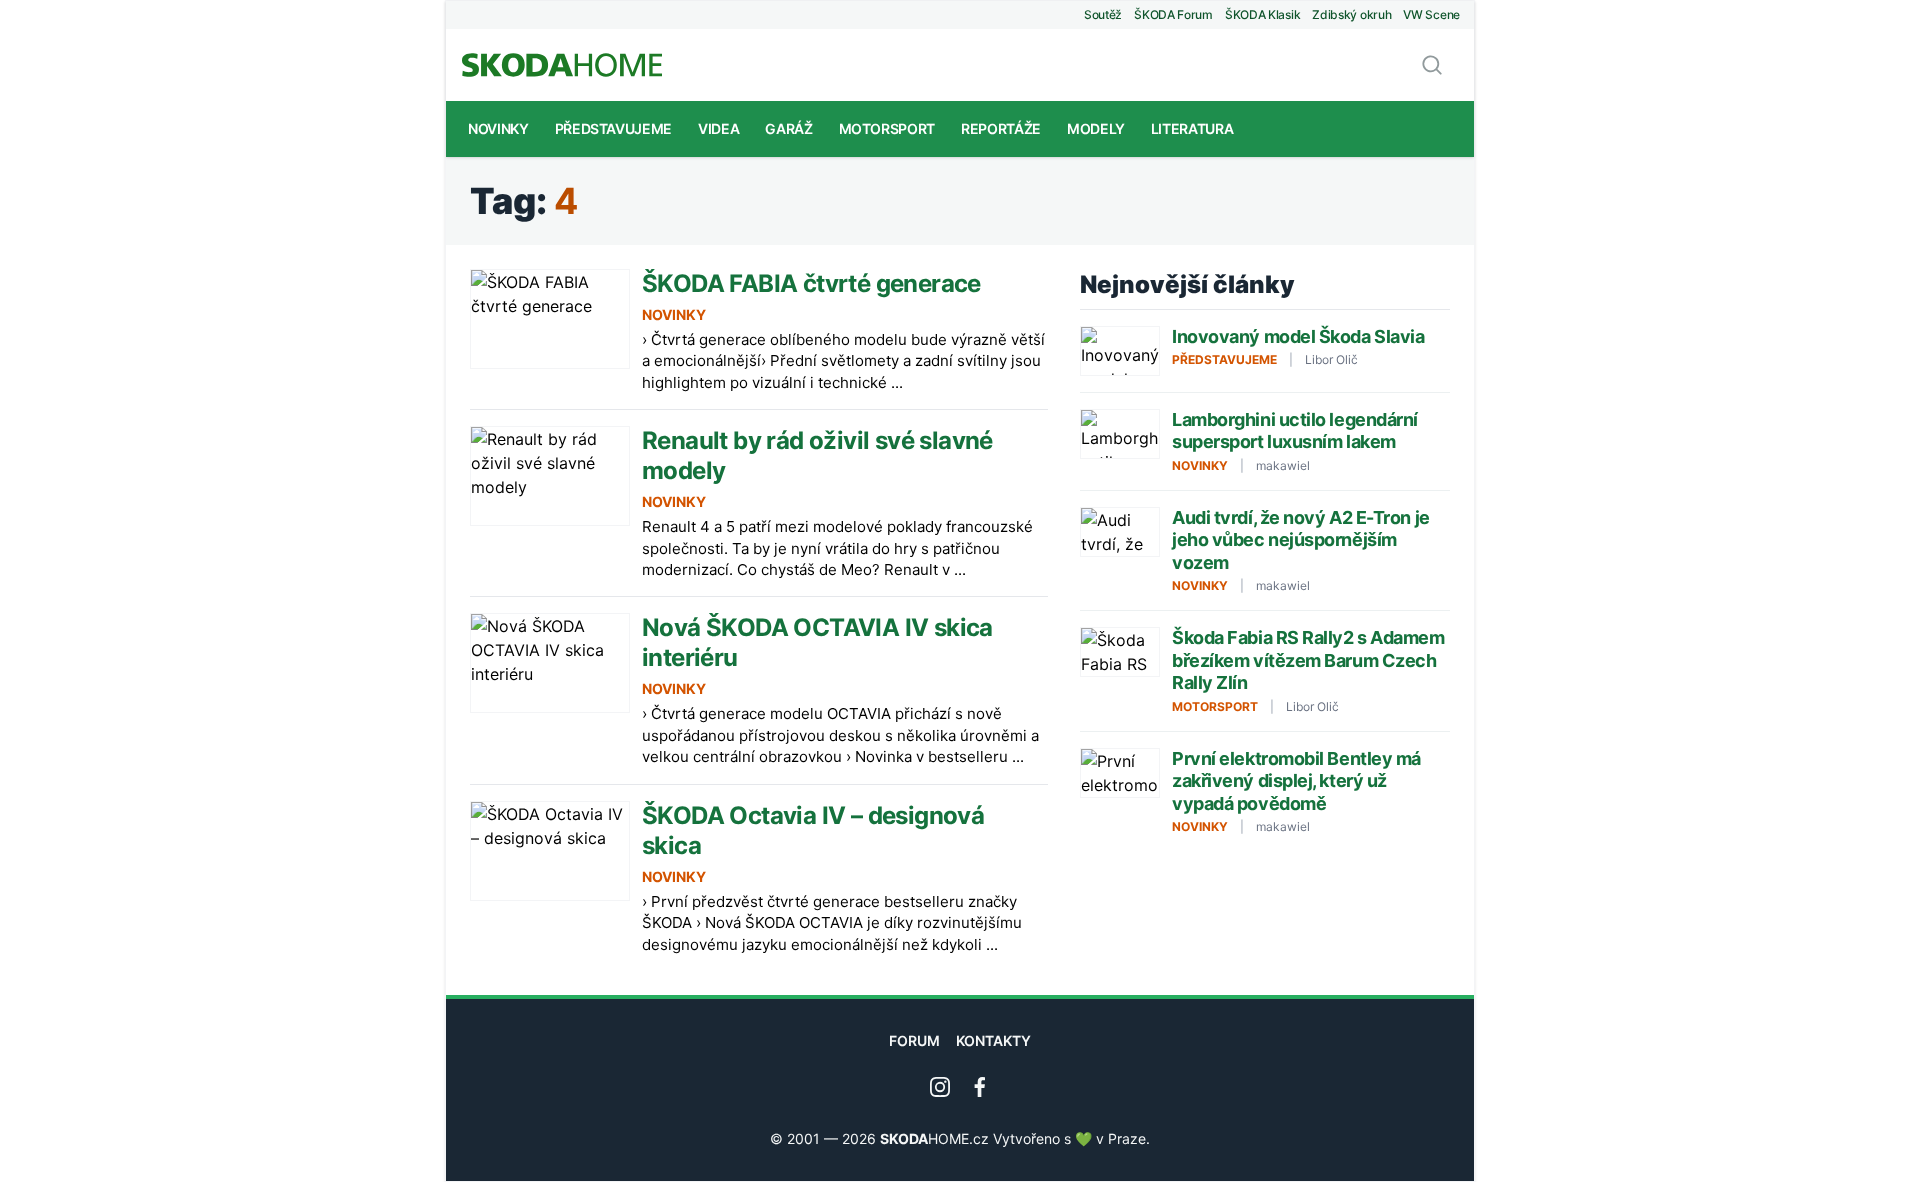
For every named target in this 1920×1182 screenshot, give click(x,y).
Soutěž (1103, 14)
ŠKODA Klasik (1262, 14)
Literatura (1192, 128)
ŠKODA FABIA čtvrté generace (811, 283)
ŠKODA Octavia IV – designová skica (813, 830)
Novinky (498, 128)
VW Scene (1431, 14)
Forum (914, 1040)
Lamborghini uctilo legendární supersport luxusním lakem (1295, 431)
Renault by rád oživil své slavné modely (817, 455)
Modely (1096, 128)
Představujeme (613, 128)
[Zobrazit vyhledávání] (1432, 65)
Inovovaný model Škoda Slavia (1298, 336)
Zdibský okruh (1351, 14)
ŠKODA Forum (1173, 14)
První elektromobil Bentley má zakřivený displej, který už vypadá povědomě (1296, 781)
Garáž (788, 128)
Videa (718, 128)
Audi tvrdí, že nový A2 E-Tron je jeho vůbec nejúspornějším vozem (1301, 540)
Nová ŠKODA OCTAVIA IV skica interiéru (817, 642)
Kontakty (993, 1040)
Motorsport (887, 128)
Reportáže (1001, 128)
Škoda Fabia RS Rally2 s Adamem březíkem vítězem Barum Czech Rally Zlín (1308, 660)
